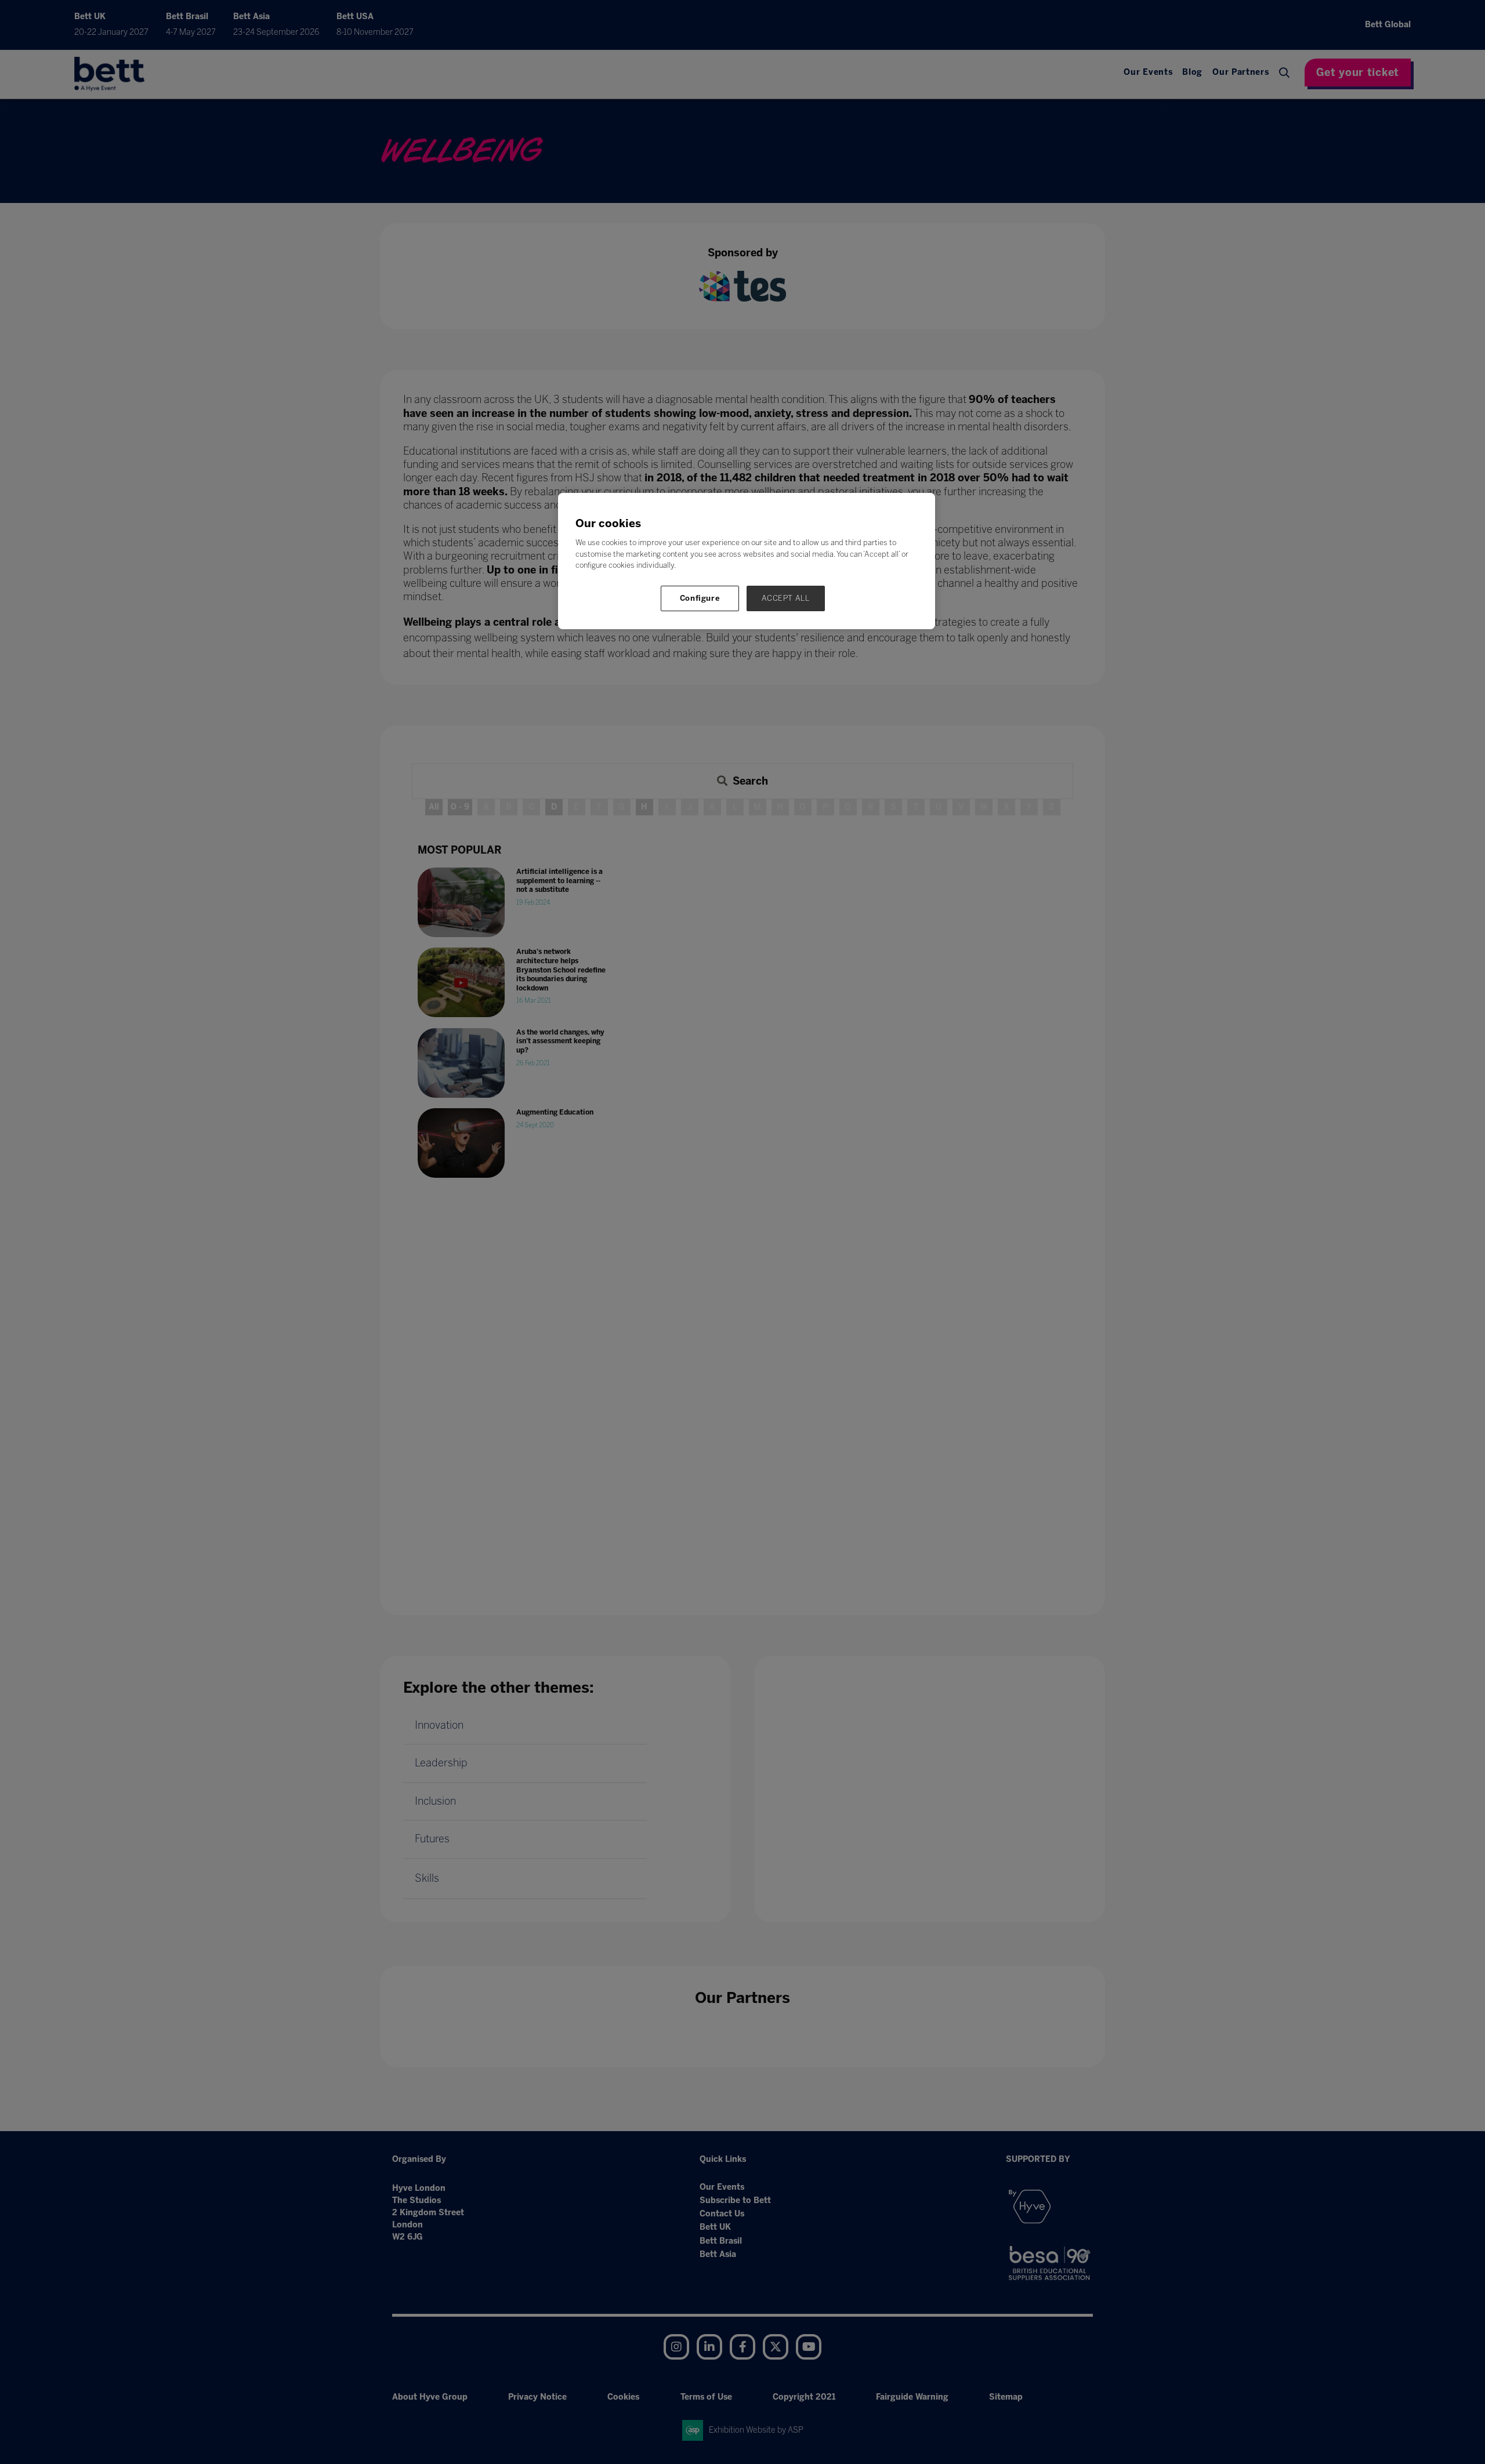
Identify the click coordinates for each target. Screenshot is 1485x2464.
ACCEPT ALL (786, 598)
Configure (700, 598)
